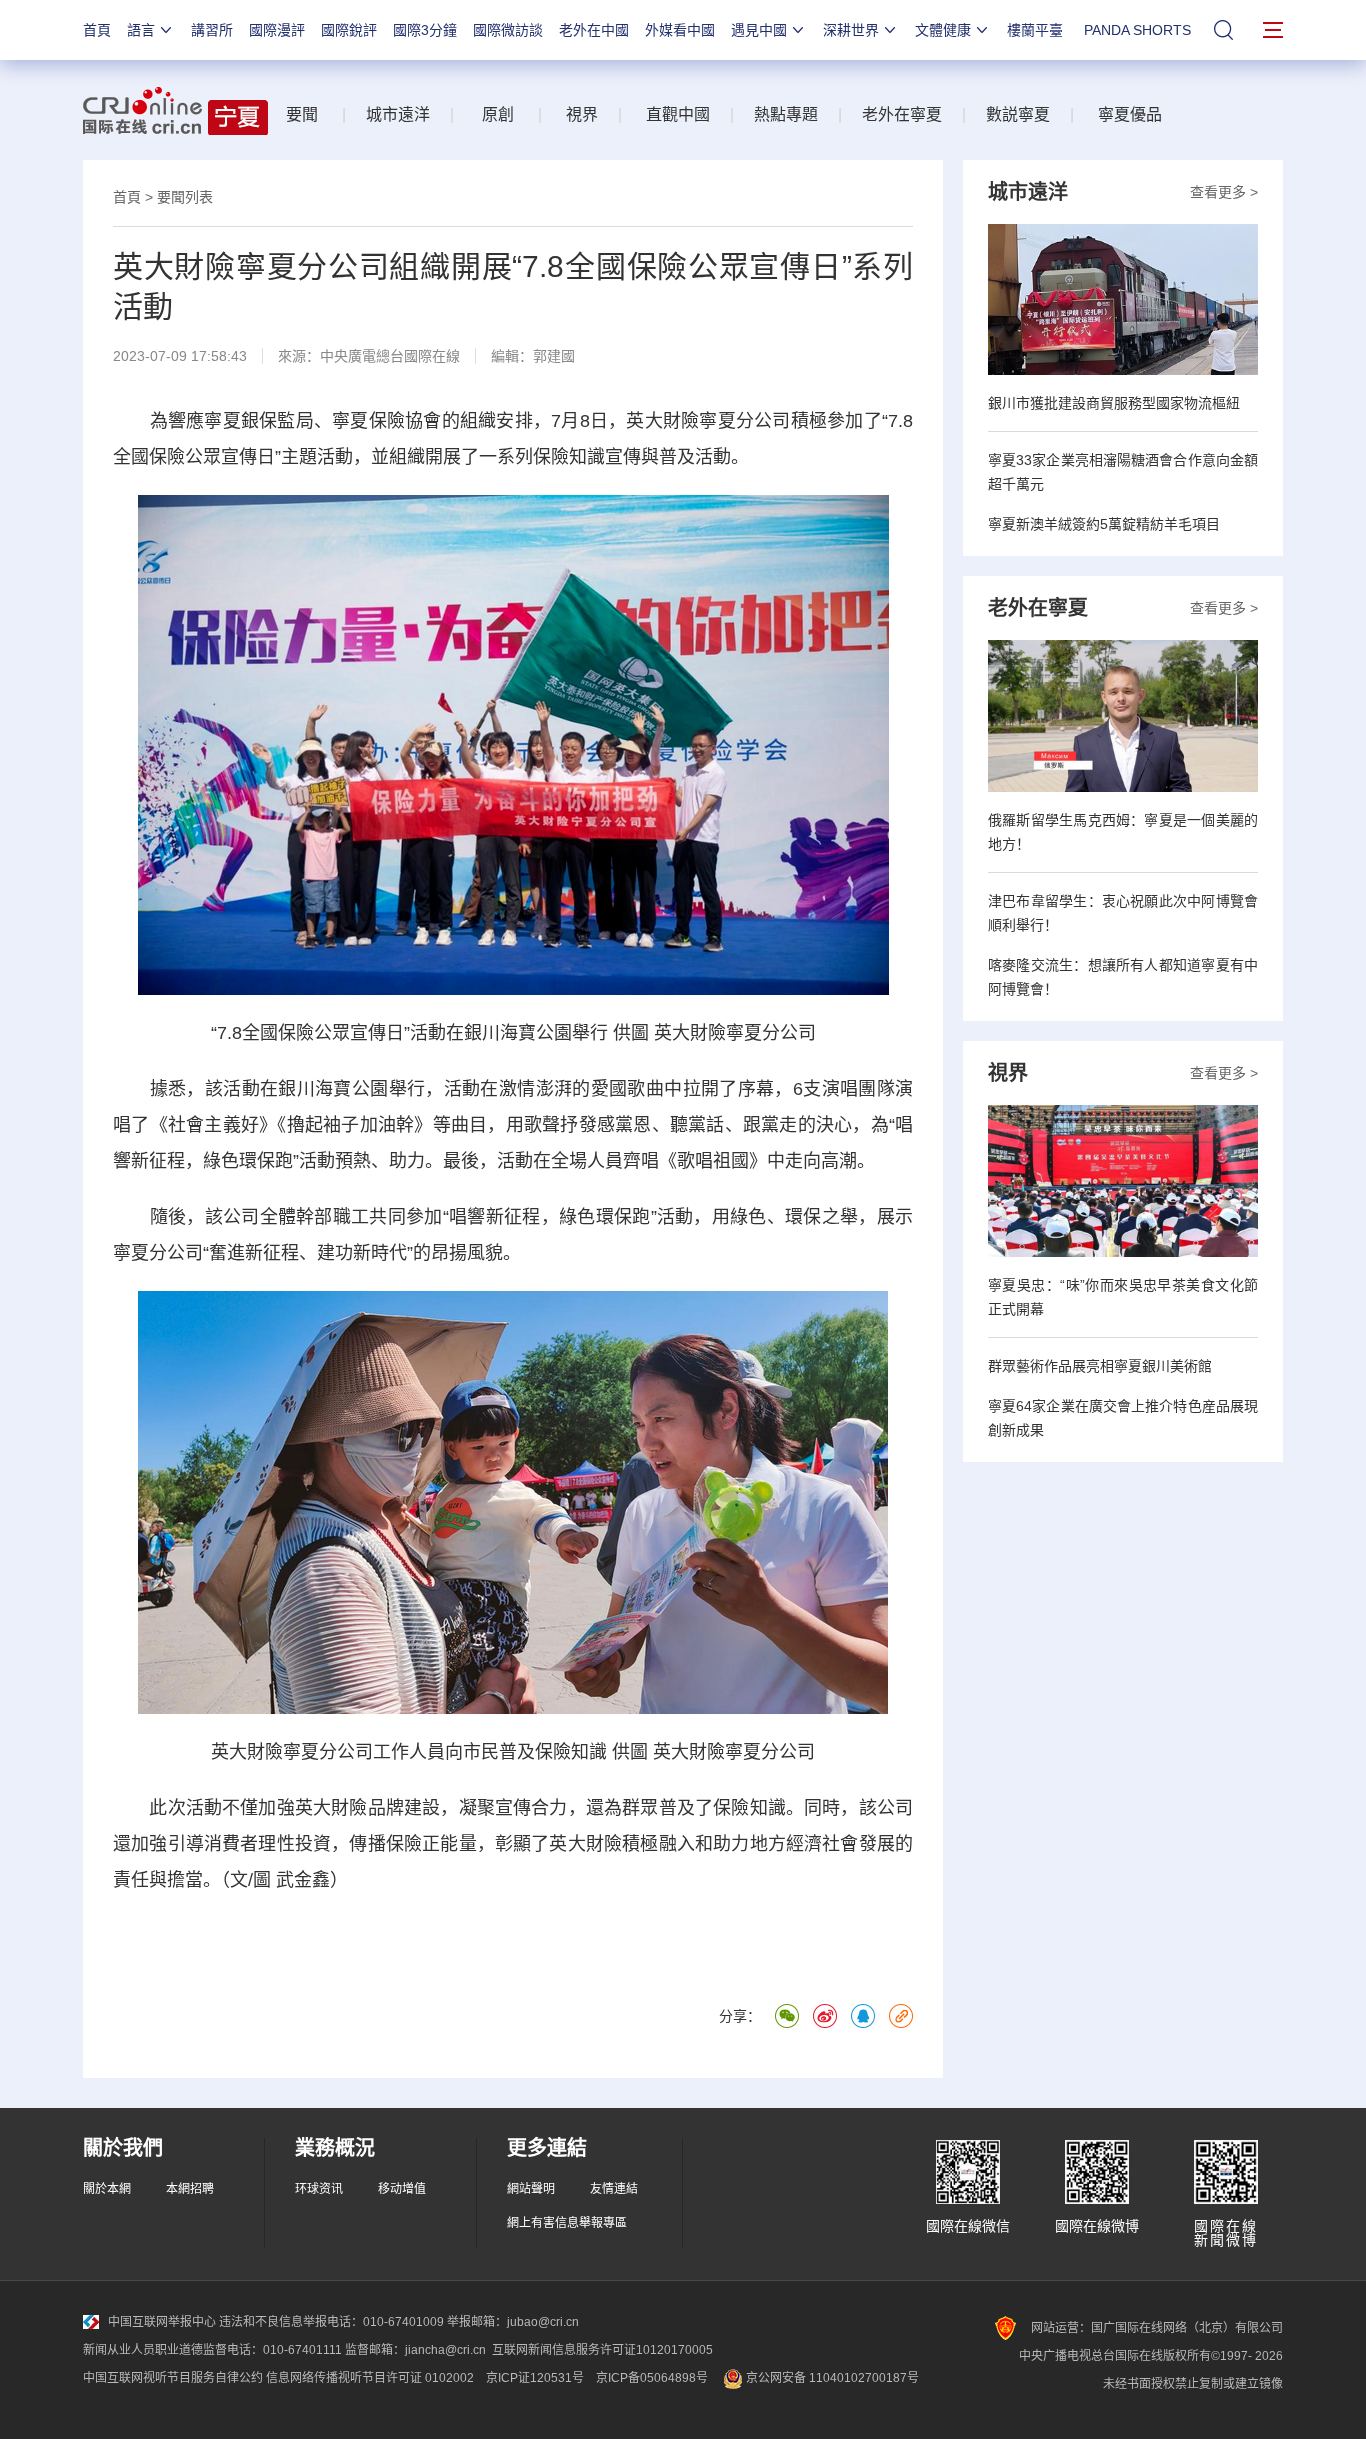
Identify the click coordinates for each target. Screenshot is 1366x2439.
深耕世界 (851, 30)
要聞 (302, 114)
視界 (582, 114)
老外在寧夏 (902, 114)
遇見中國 (759, 30)
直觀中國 (678, 114)
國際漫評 (277, 30)
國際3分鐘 (425, 30)
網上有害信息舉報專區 (567, 2223)
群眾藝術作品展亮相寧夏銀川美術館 (1100, 1366)
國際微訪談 (508, 30)
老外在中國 (594, 30)
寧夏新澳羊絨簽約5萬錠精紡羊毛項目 (1104, 524)
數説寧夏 (1018, 114)
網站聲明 (531, 2189)
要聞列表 (185, 197)
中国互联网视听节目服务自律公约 (173, 2378)
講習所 (212, 30)
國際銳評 (349, 30)
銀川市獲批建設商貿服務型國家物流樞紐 (1114, 403)
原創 (498, 114)
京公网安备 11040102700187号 (831, 2378)
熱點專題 (786, 114)
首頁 (97, 30)
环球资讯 (319, 2189)
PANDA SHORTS (1137, 30)
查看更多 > (1224, 192)
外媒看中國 (680, 30)
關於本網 (107, 2189)
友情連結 (614, 2189)
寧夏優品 (1130, 114)
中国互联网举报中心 (162, 2322)
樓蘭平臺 (1035, 30)
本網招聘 (190, 2189)
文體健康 (943, 30)
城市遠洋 (398, 114)
